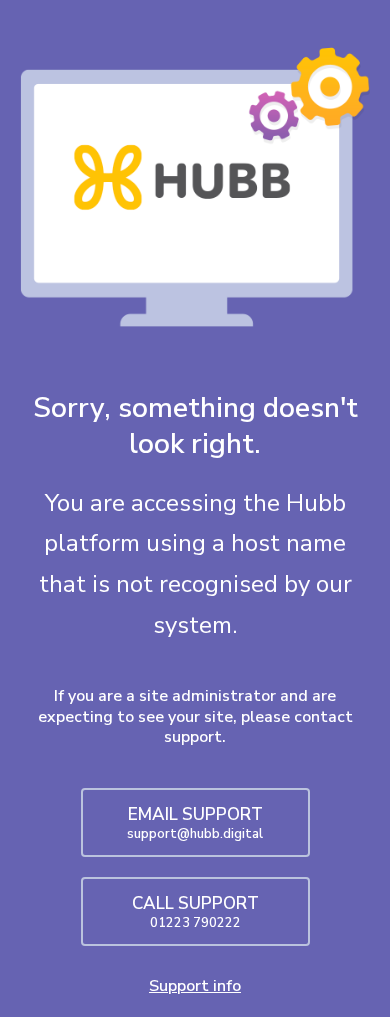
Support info (195, 986)
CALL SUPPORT (195, 912)
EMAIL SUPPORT (195, 823)
